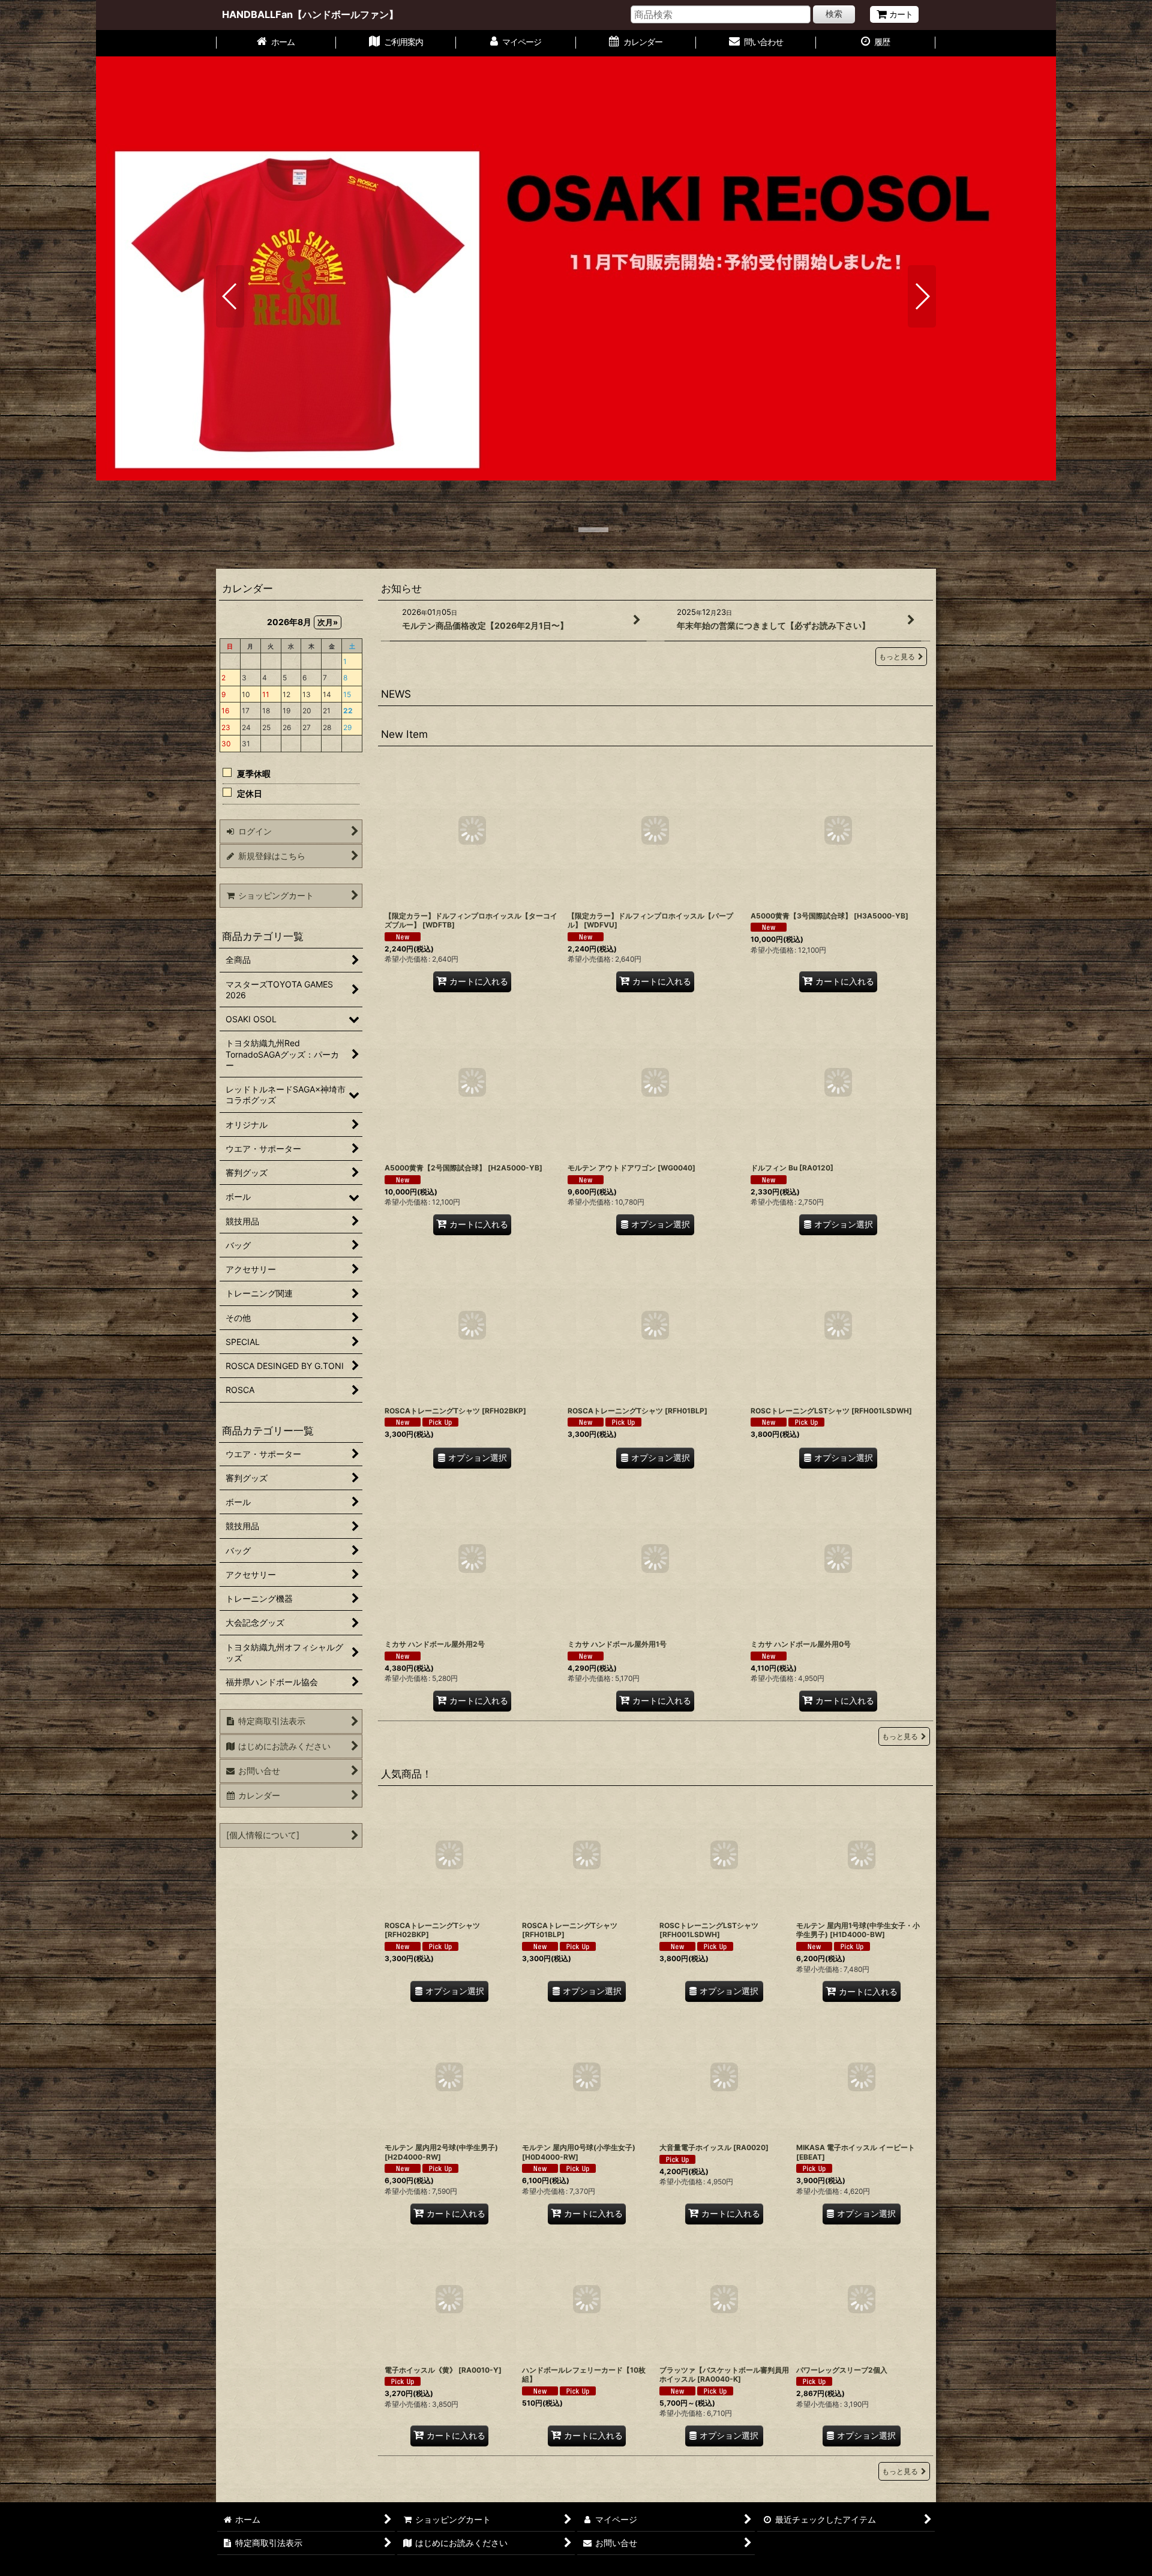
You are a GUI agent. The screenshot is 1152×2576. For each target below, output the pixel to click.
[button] (230, 296)
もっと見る (897, 657)
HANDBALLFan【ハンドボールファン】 (310, 14)
